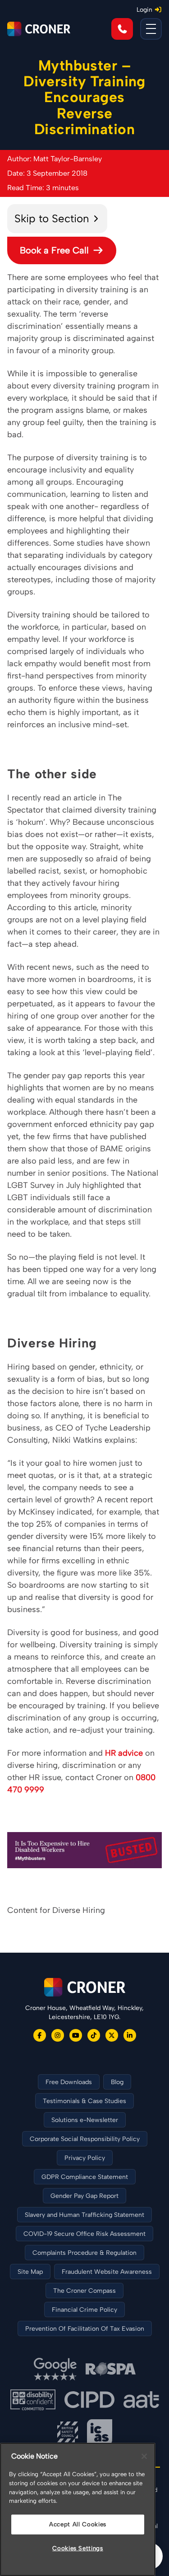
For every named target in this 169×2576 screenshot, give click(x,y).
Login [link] (144, 10)
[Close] (144, 2456)
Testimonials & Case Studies (84, 2101)
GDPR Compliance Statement (85, 2177)
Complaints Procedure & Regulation (84, 2253)
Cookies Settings (78, 2548)
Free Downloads (69, 2082)
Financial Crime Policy (84, 2310)
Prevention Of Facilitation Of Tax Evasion (85, 2329)
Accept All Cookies (78, 2524)
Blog (117, 2082)
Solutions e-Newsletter (85, 2120)
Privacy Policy (85, 2158)
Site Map (30, 2272)
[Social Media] (40, 2035)
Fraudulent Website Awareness (107, 2272)
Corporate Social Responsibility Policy (85, 2139)
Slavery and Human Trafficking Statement (84, 2215)
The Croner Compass (84, 2291)
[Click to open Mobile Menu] (151, 29)
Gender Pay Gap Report (84, 2196)
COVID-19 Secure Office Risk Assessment (84, 2234)
